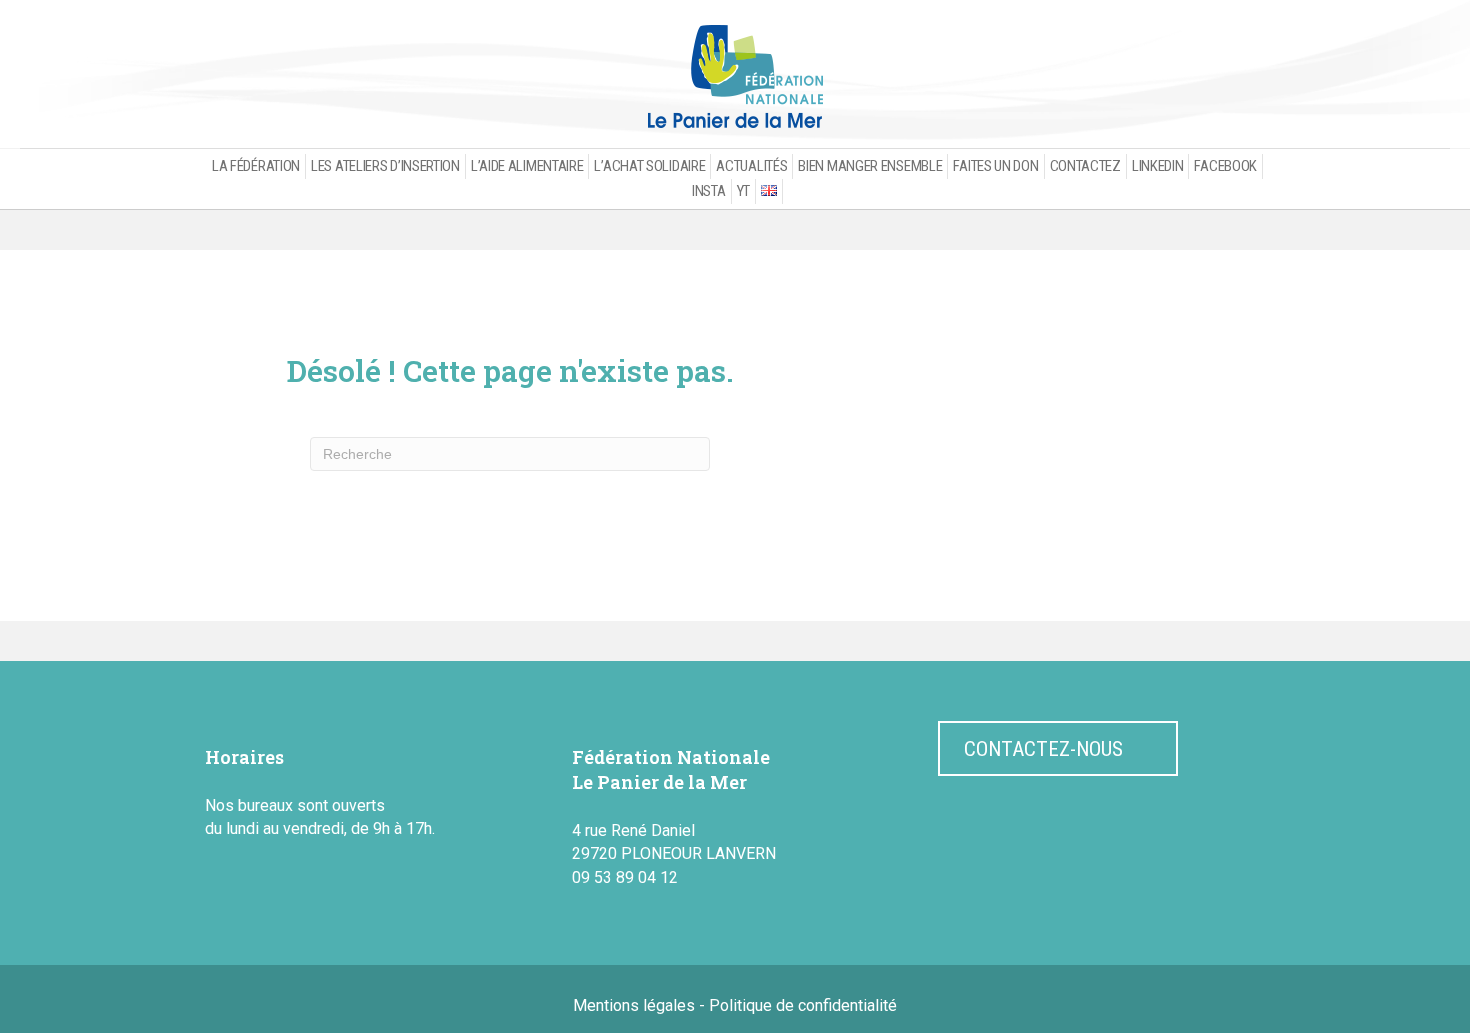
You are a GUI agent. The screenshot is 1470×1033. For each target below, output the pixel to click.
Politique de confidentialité (803, 1005)
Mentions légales (634, 1005)
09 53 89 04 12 (625, 877)
